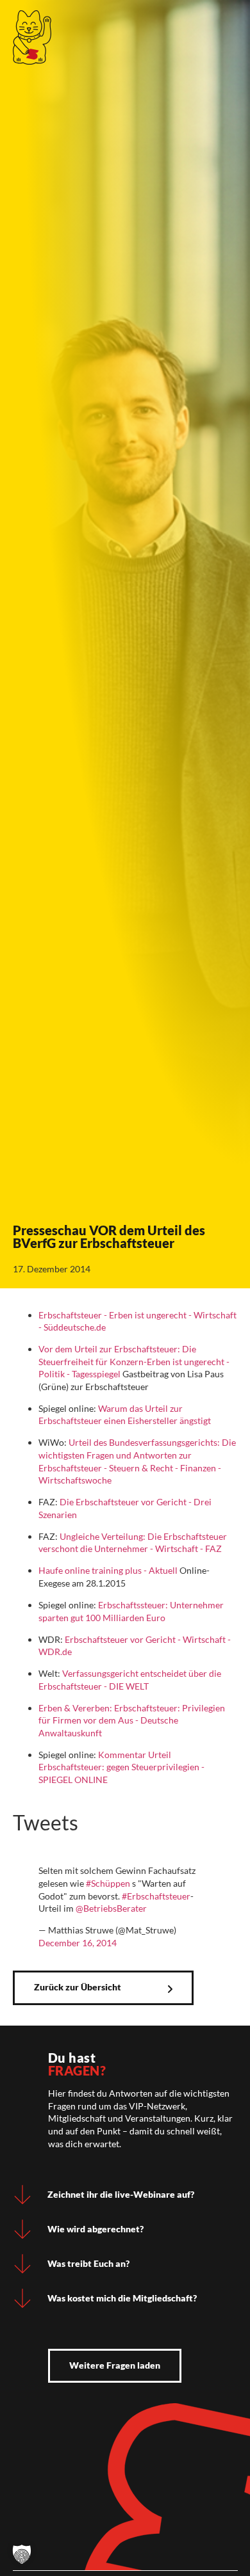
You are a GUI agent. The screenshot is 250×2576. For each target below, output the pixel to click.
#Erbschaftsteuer (156, 1896)
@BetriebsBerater (111, 1908)
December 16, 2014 (78, 1943)
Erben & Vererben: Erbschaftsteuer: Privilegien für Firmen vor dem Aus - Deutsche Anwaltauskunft (132, 1720)
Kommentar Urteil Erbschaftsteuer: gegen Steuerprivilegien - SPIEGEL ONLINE (121, 1767)
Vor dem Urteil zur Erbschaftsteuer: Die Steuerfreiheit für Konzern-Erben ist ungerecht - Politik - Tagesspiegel (134, 1361)
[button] (22, 2554)
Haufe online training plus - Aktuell (108, 1570)
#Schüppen (108, 1883)
